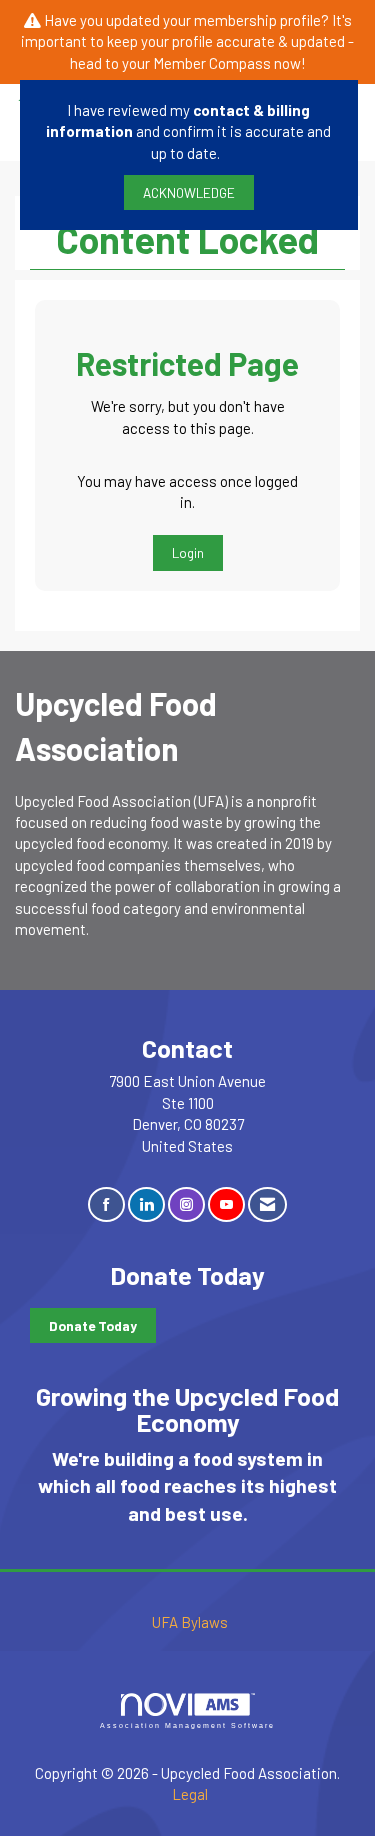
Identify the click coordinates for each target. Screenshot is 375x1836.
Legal (190, 1794)
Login (188, 552)
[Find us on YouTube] (226, 1204)
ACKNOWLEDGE (189, 192)
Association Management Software (188, 1725)
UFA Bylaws (190, 1622)
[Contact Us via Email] (267, 1204)
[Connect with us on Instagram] (186, 1204)
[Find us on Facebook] (106, 1204)
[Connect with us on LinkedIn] (146, 1204)
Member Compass (212, 63)
